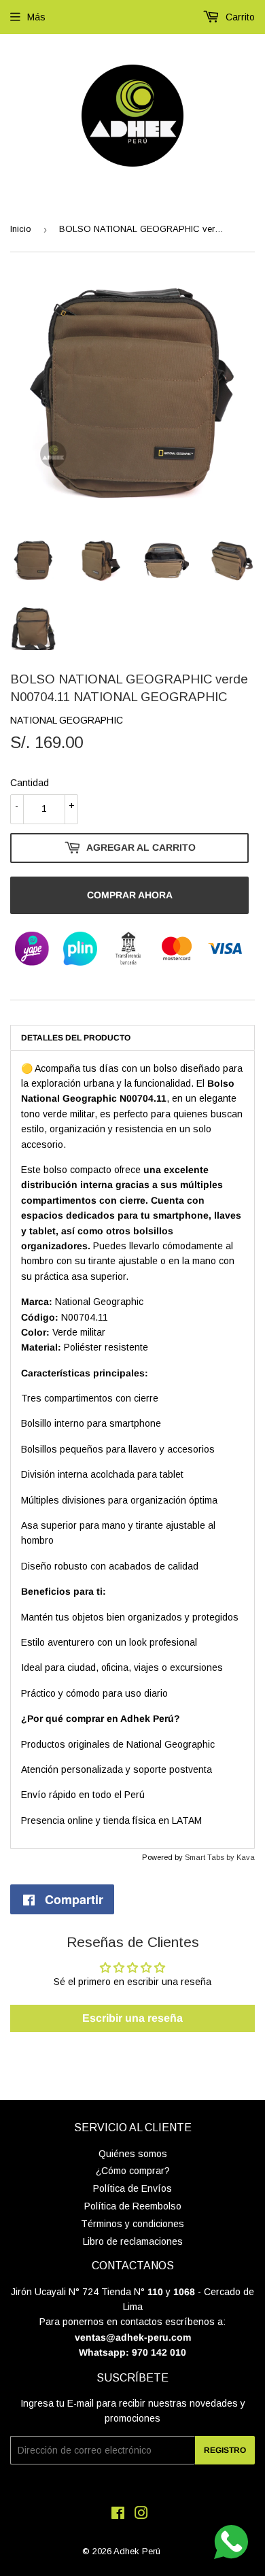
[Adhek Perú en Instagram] (141, 2515)
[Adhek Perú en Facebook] (118, 2515)
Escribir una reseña (132, 2018)
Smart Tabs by (211, 1857)
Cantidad (30, 783)
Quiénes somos (133, 2154)
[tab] (132, 1037)
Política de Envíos (132, 2188)
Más (36, 17)
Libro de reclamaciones (133, 2241)
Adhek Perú (137, 2551)
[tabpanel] (132, 1450)
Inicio (21, 229)
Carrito (239, 17)
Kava (246, 1857)
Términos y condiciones (132, 2224)
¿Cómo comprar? (133, 2171)
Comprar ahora (130, 895)
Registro (225, 2450)
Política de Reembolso (133, 2206)
